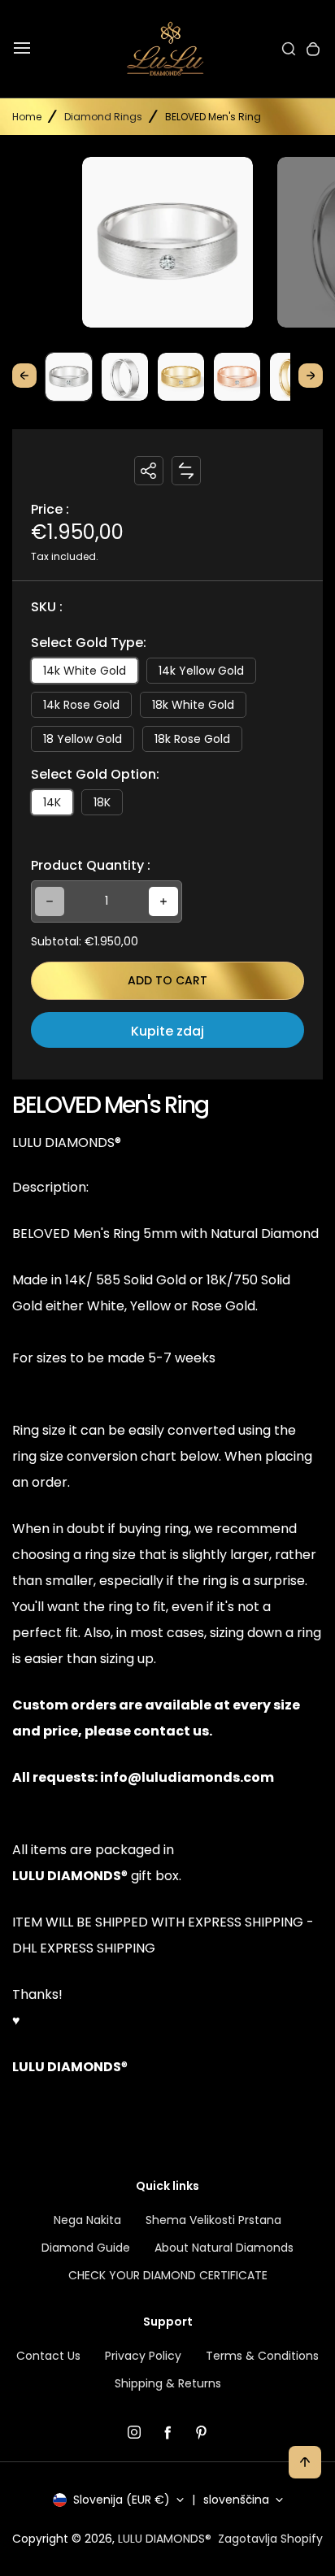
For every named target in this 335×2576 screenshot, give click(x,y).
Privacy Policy (143, 2356)
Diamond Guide (86, 2248)
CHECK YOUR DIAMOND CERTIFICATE (168, 2275)
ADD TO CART (167, 980)
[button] (69, 376)
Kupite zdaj (167, 1031)
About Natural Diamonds (224, 2248)
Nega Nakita (87, 2220)
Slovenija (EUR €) (122, 2500)
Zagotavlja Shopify (270, 2539)
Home (27, 117)
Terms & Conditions (262, 2356)
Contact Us (48, 2356)
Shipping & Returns (168, 2383)
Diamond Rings (103, 117)
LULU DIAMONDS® (165, 2539)
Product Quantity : (91, 865)
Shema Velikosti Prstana (213, 2220)
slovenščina (236, 2500)
